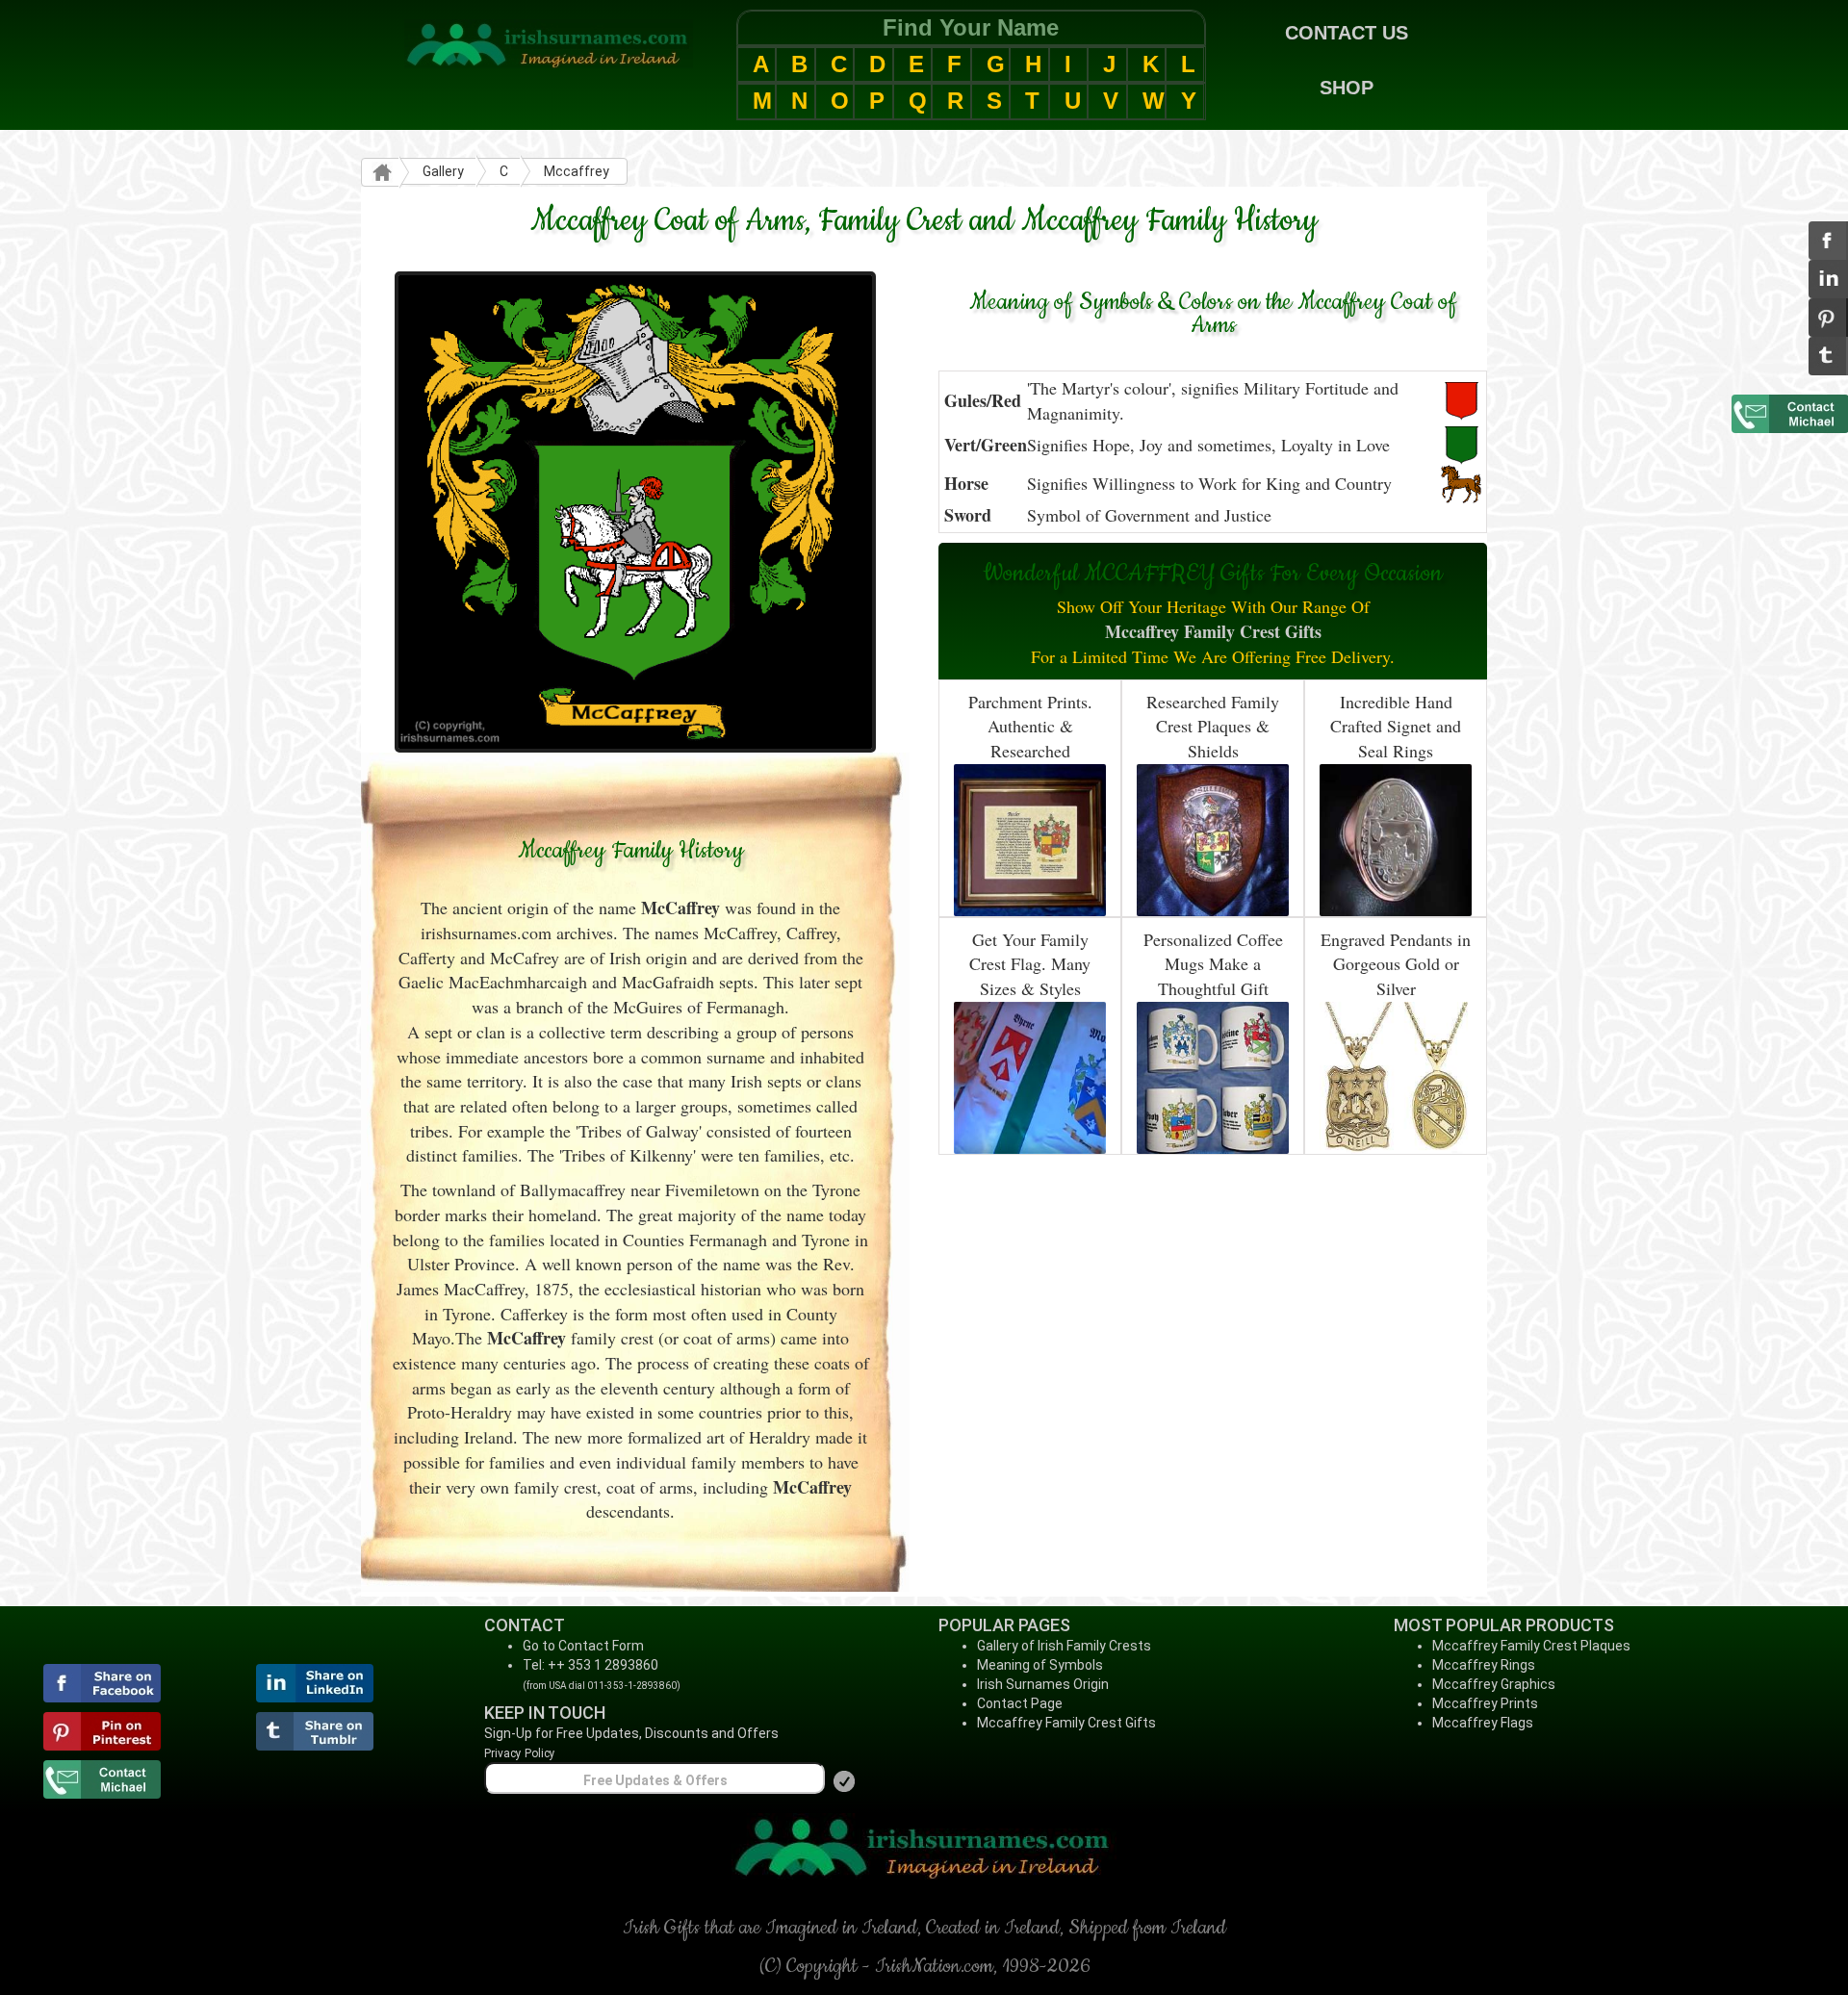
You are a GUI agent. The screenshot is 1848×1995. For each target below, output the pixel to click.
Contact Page (1020, 1703)
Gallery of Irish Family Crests (1064, 1646)
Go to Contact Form (583, 1646)
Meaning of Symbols (1040, 1665)
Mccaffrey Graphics (1494, 1684)
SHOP (1347, 88)
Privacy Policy (520, 1753)
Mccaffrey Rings (1484, 1665)
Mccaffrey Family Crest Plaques (1531, 1646)
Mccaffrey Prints (1485, 1703)
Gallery (443, 171)
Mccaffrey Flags (1483, 1723)
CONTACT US (1347, 33)
